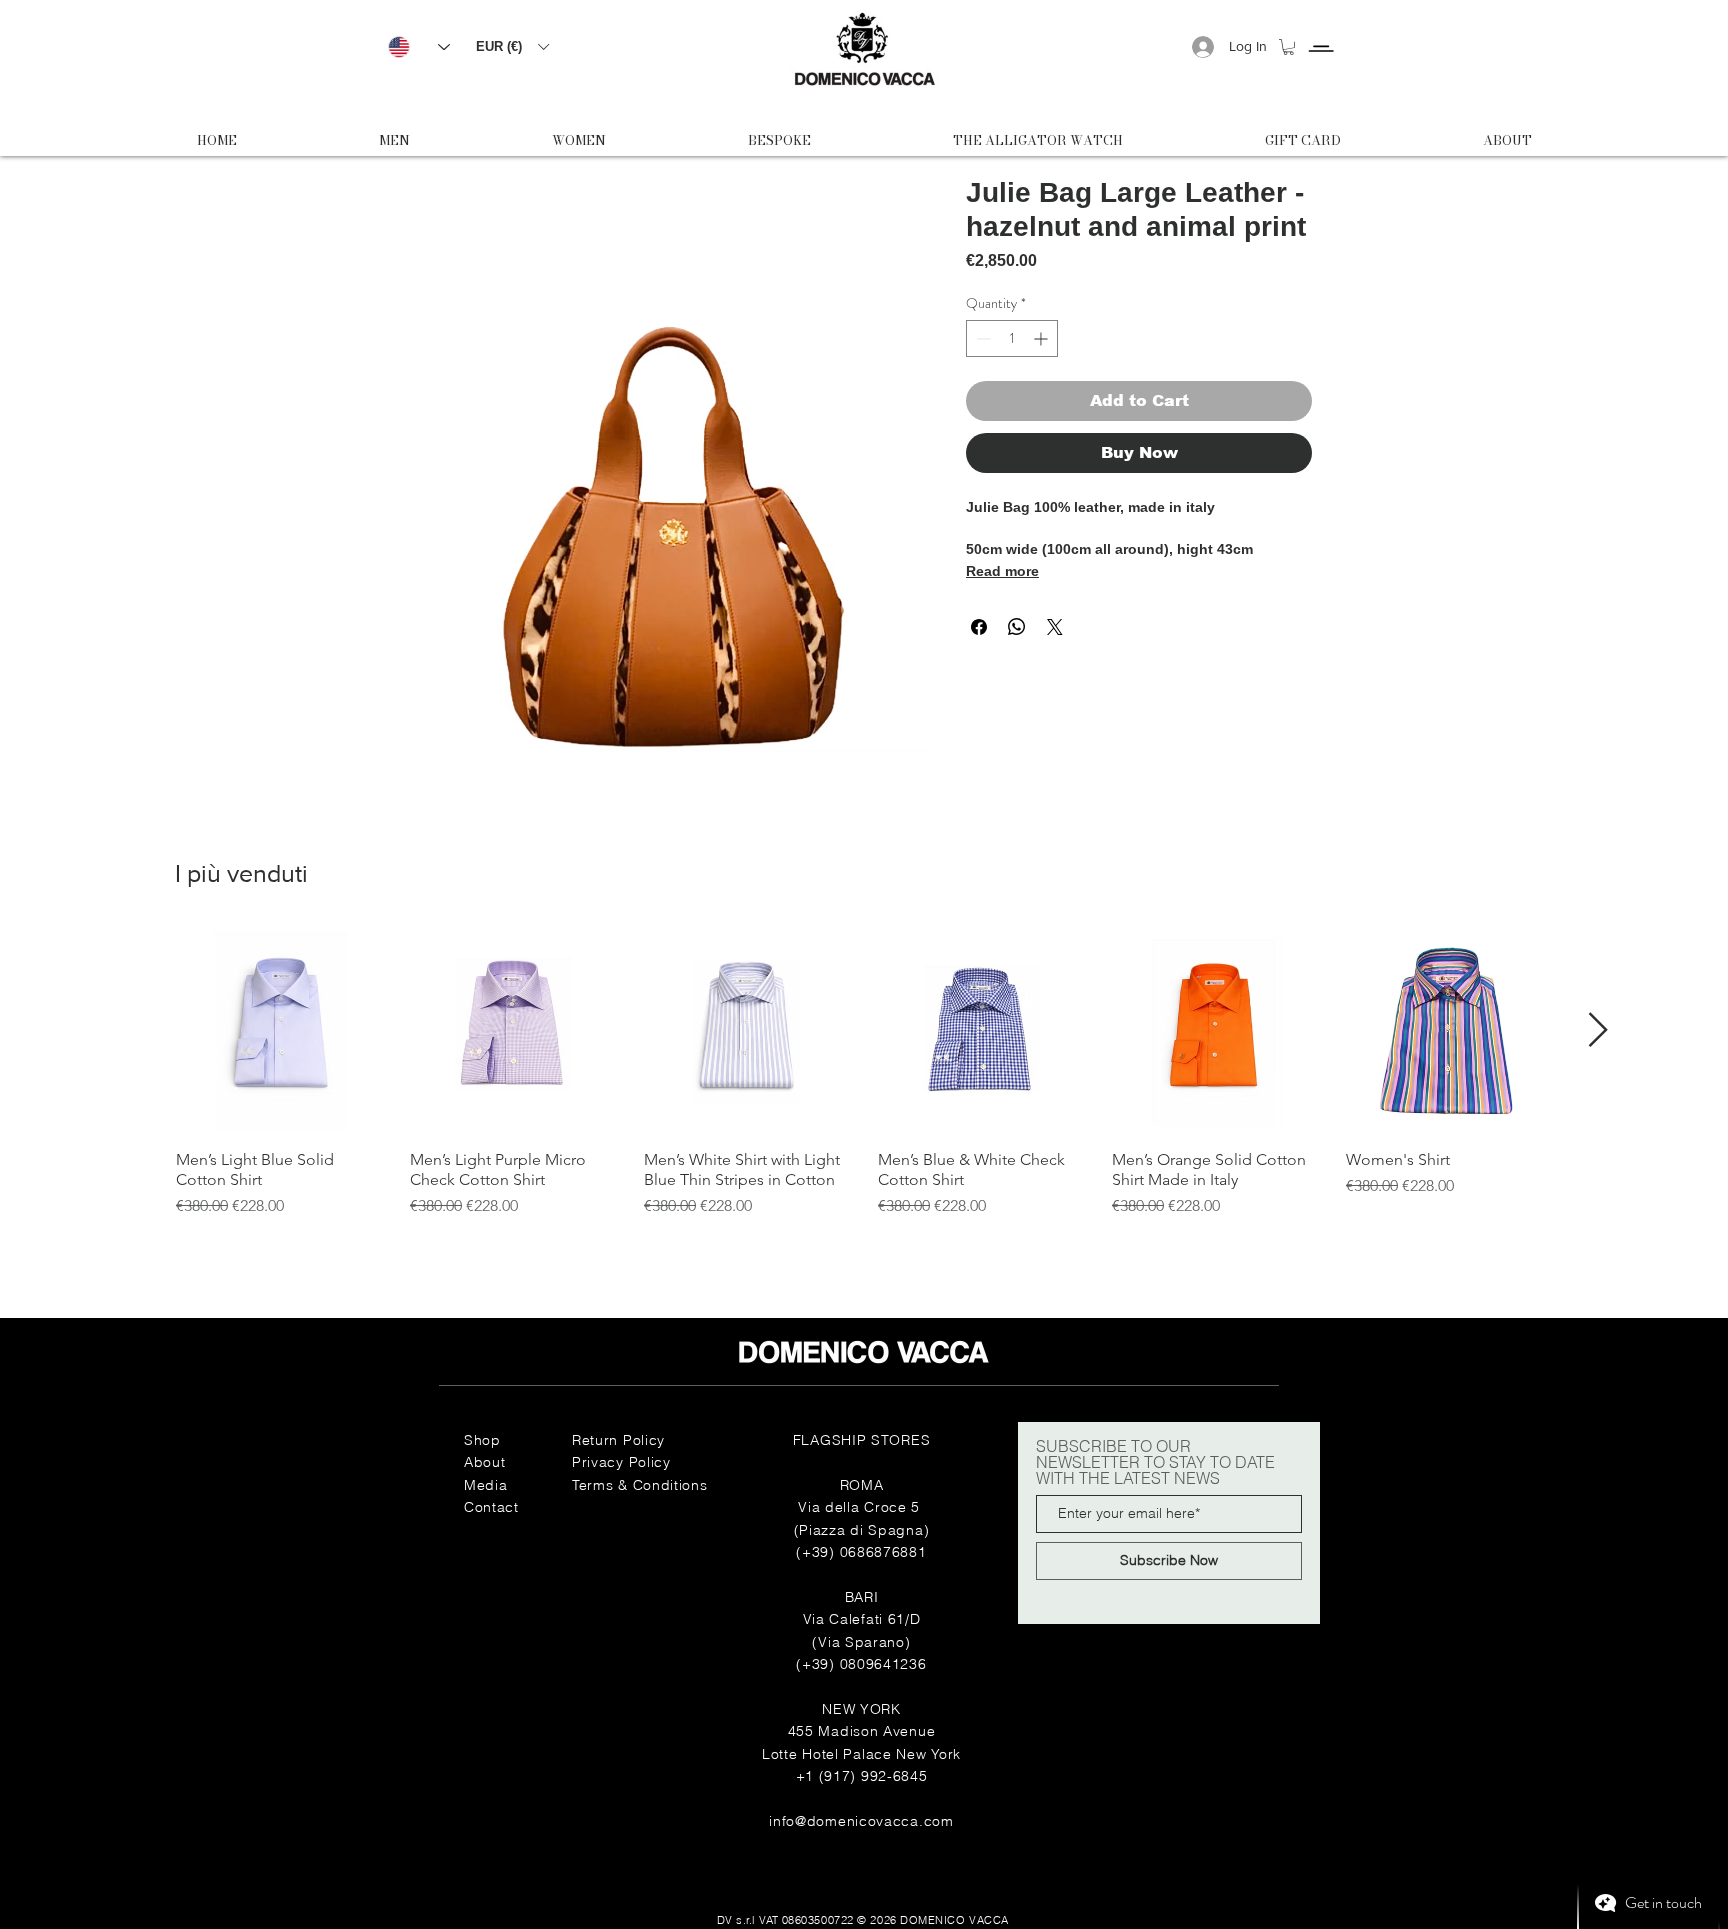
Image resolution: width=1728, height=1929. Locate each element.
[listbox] (512, 46)
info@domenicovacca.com (861, 1821)
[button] (512, 46)
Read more (1002, 571)
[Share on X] (1055, 627)
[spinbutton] (1012, 338)
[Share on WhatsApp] (1017, 627)
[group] (864, 1073)
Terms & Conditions (640, 1485)
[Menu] (1320, 30)
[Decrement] (981, 338)
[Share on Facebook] (979, 627)
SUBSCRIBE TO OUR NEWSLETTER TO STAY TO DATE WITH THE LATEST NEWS (1155, 1462)
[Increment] (1042, 338)
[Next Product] (1598, 1029)
